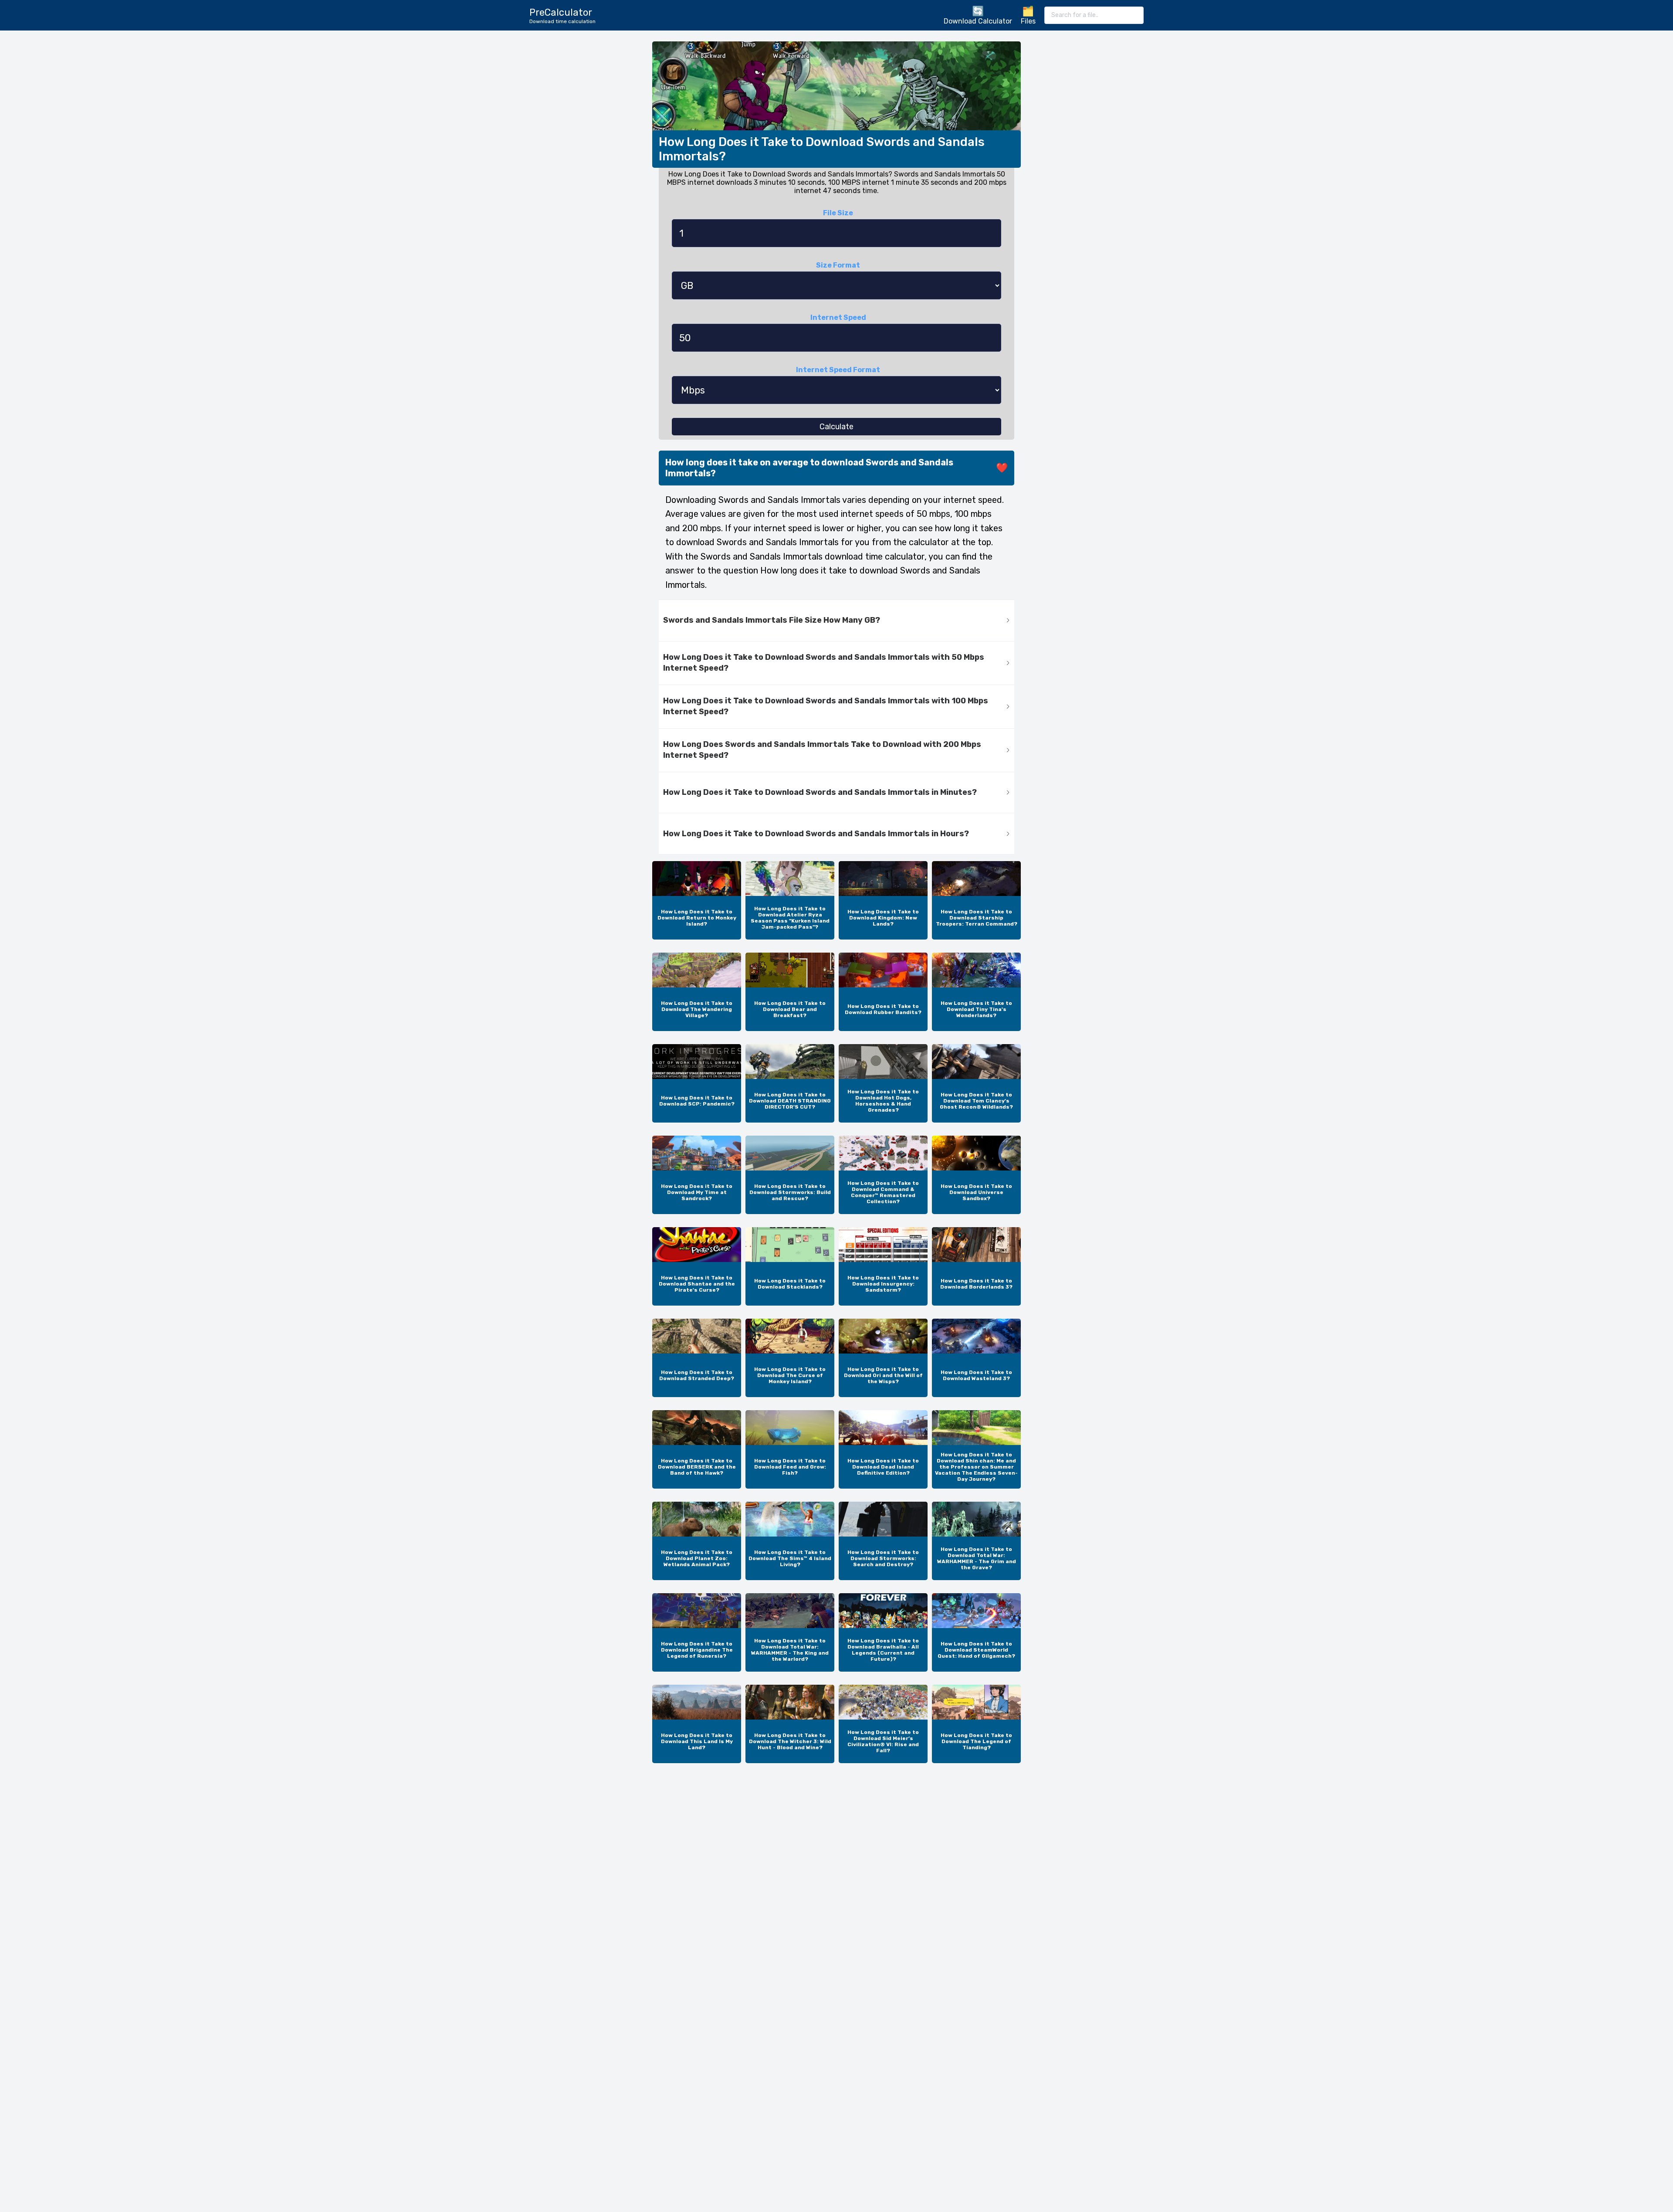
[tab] (836, 621)
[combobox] (1094, 15)
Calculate (836, 427)
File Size (838, 213)
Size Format (838, 265)
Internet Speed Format (838, 370)
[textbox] (1094, 15)
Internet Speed (838, 317)
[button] (836, 621)
